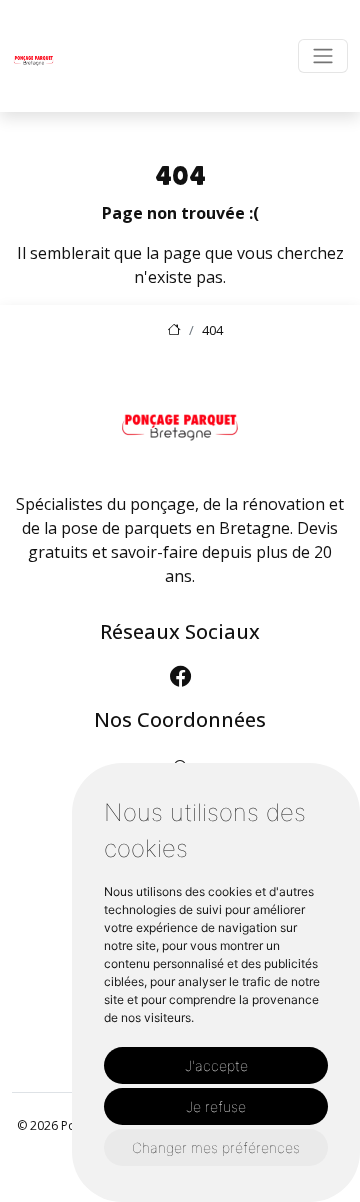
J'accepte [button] (216, 1065)
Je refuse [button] (216, 1106)
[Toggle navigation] (323, 56)
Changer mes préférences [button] (216, 1147)
